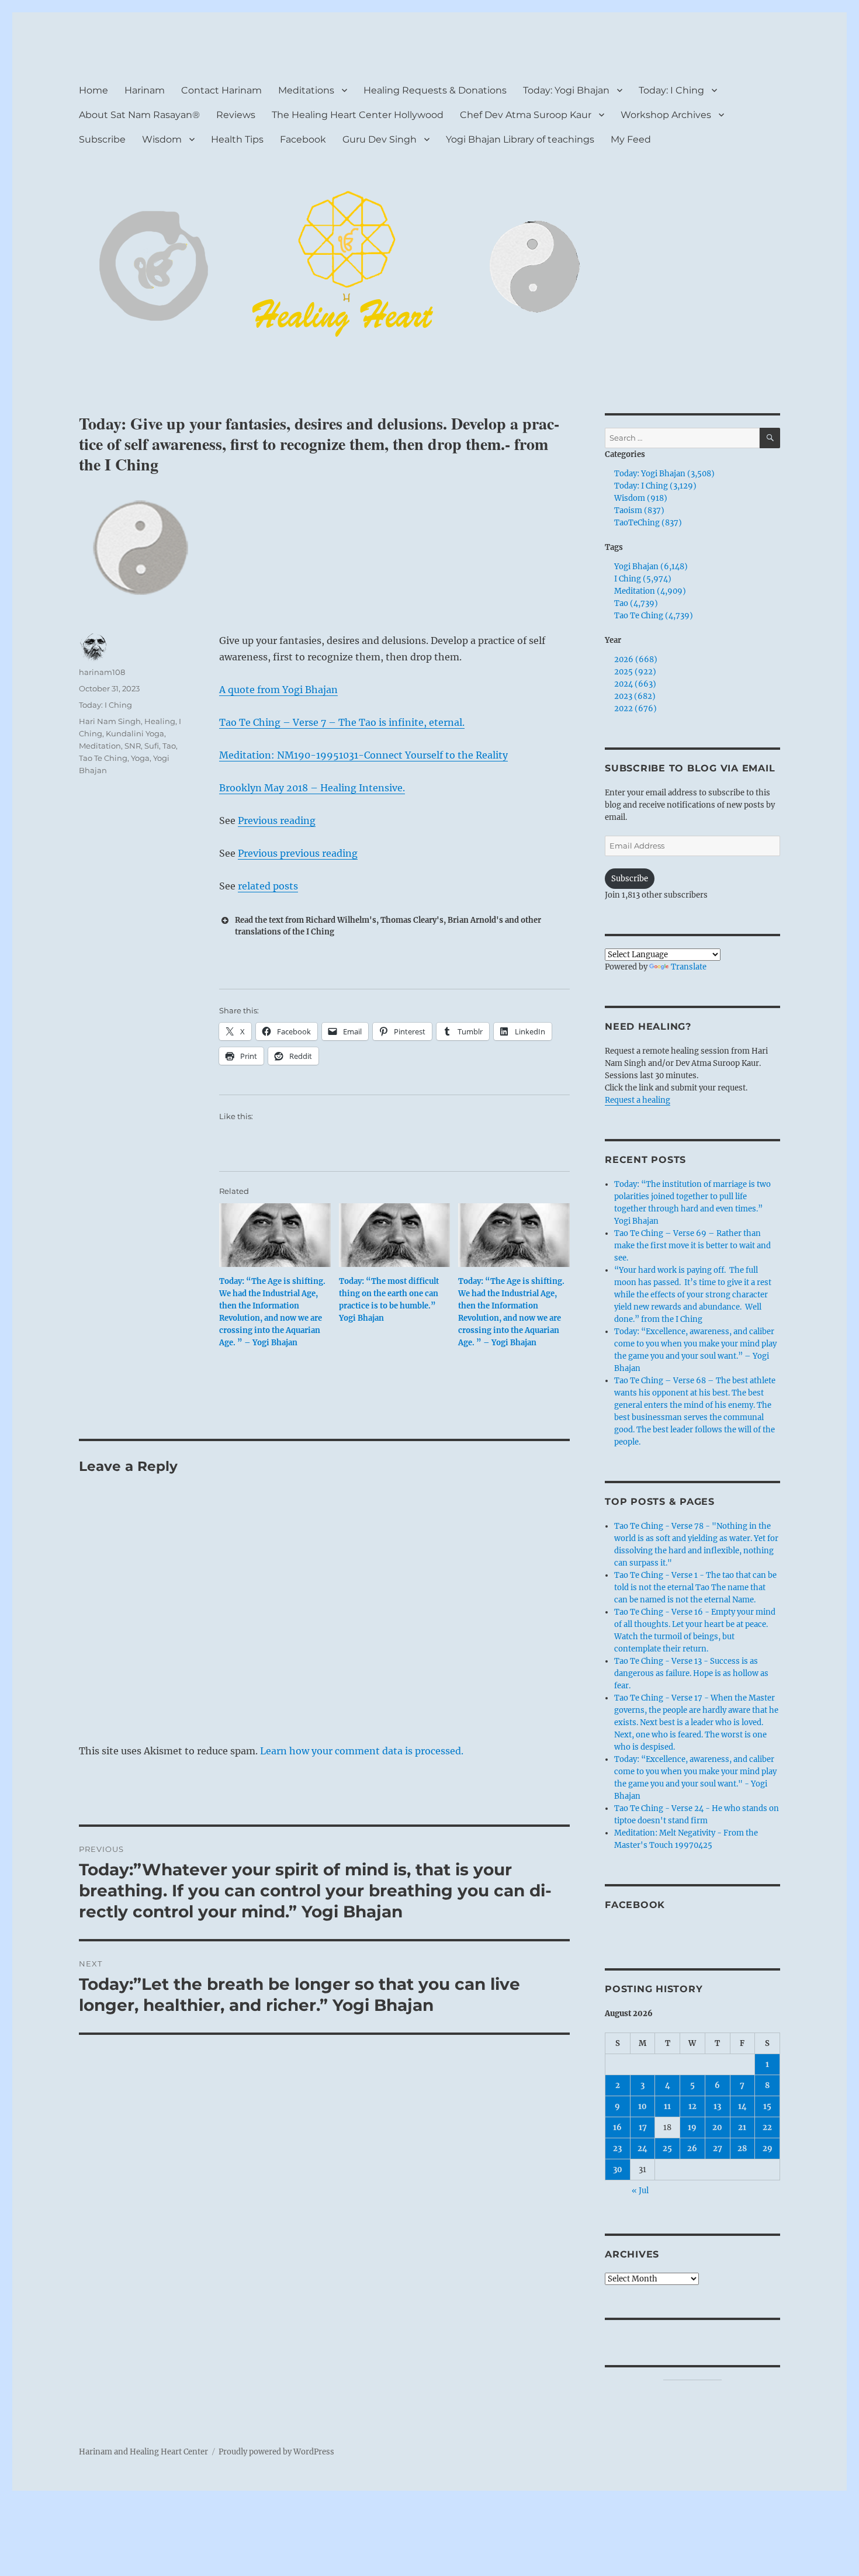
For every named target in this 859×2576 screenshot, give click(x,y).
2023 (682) (635, 696)
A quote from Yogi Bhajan (278, 690)
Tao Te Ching (103, 758)
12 (692, 2106)
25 (667, 2149)
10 (642, 2106)
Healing (160, 721)
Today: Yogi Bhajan (566, 90)
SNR (133, 746)
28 (742, 2149)
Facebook (303, 139)
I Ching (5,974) (643, 579)
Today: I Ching (671, 90)
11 (667, 2106)
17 (643, 2127)
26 (692, 2149)
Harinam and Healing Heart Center (143, 2452)
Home (93, 90)
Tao (169, 746)
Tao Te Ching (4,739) (654, 616)
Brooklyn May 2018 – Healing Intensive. (312, 788)
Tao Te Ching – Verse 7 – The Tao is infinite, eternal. (342, 722)
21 (742, 2127)
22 (767, 2127)
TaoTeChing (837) (648, 523)
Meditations (306, 90)
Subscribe (102, 139)
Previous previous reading (298, 853)
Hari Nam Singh (110, 721)
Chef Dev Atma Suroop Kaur (526, 115)
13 (717, 2106)
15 (767, 2106)
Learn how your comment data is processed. (362, 1751)
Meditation (100, 746)
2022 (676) (635, 709)
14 (742, 2106)
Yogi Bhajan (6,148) (651, 567)
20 (717, 2127)
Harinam (145, 90)
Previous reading (277, 820)
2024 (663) (635, 684)
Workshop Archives (666, 115)
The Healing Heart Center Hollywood (358, 115)
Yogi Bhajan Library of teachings (520, 139)
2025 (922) (635, 672)
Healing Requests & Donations (435, 90)
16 (617, 2127)
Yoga (140, 758)
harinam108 (102, 672)
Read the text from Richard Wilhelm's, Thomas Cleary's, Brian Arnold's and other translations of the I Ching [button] (388, 926)
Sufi (152, 746)
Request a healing (638, 1100)
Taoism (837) (639, 510)
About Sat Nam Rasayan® (139, 115)
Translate (689, 967)
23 (617, 2149)
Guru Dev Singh (380, 139)
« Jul (640, 2191)
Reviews (236, 115)
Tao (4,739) (636, 603)
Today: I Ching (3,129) (655, 486)
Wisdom (162, 139)
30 (618, 2170)
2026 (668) (636, 659)
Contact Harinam (221, 90)
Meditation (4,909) (650, 591)
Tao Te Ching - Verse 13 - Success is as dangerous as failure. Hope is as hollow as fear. (691, 1673)
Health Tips (237, 139)
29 (768, 2149)
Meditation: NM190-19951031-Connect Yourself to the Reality (363, 755)
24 (642, 2149)
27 (718, 2149)
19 (692, 2127)
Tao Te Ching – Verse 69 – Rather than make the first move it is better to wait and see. (692, 1246)
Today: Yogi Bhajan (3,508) (664, 474)
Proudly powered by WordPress (276, 2452)
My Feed (631, 139)
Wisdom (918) (641, 498)
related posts (268, 886)
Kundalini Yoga (135, 733)
